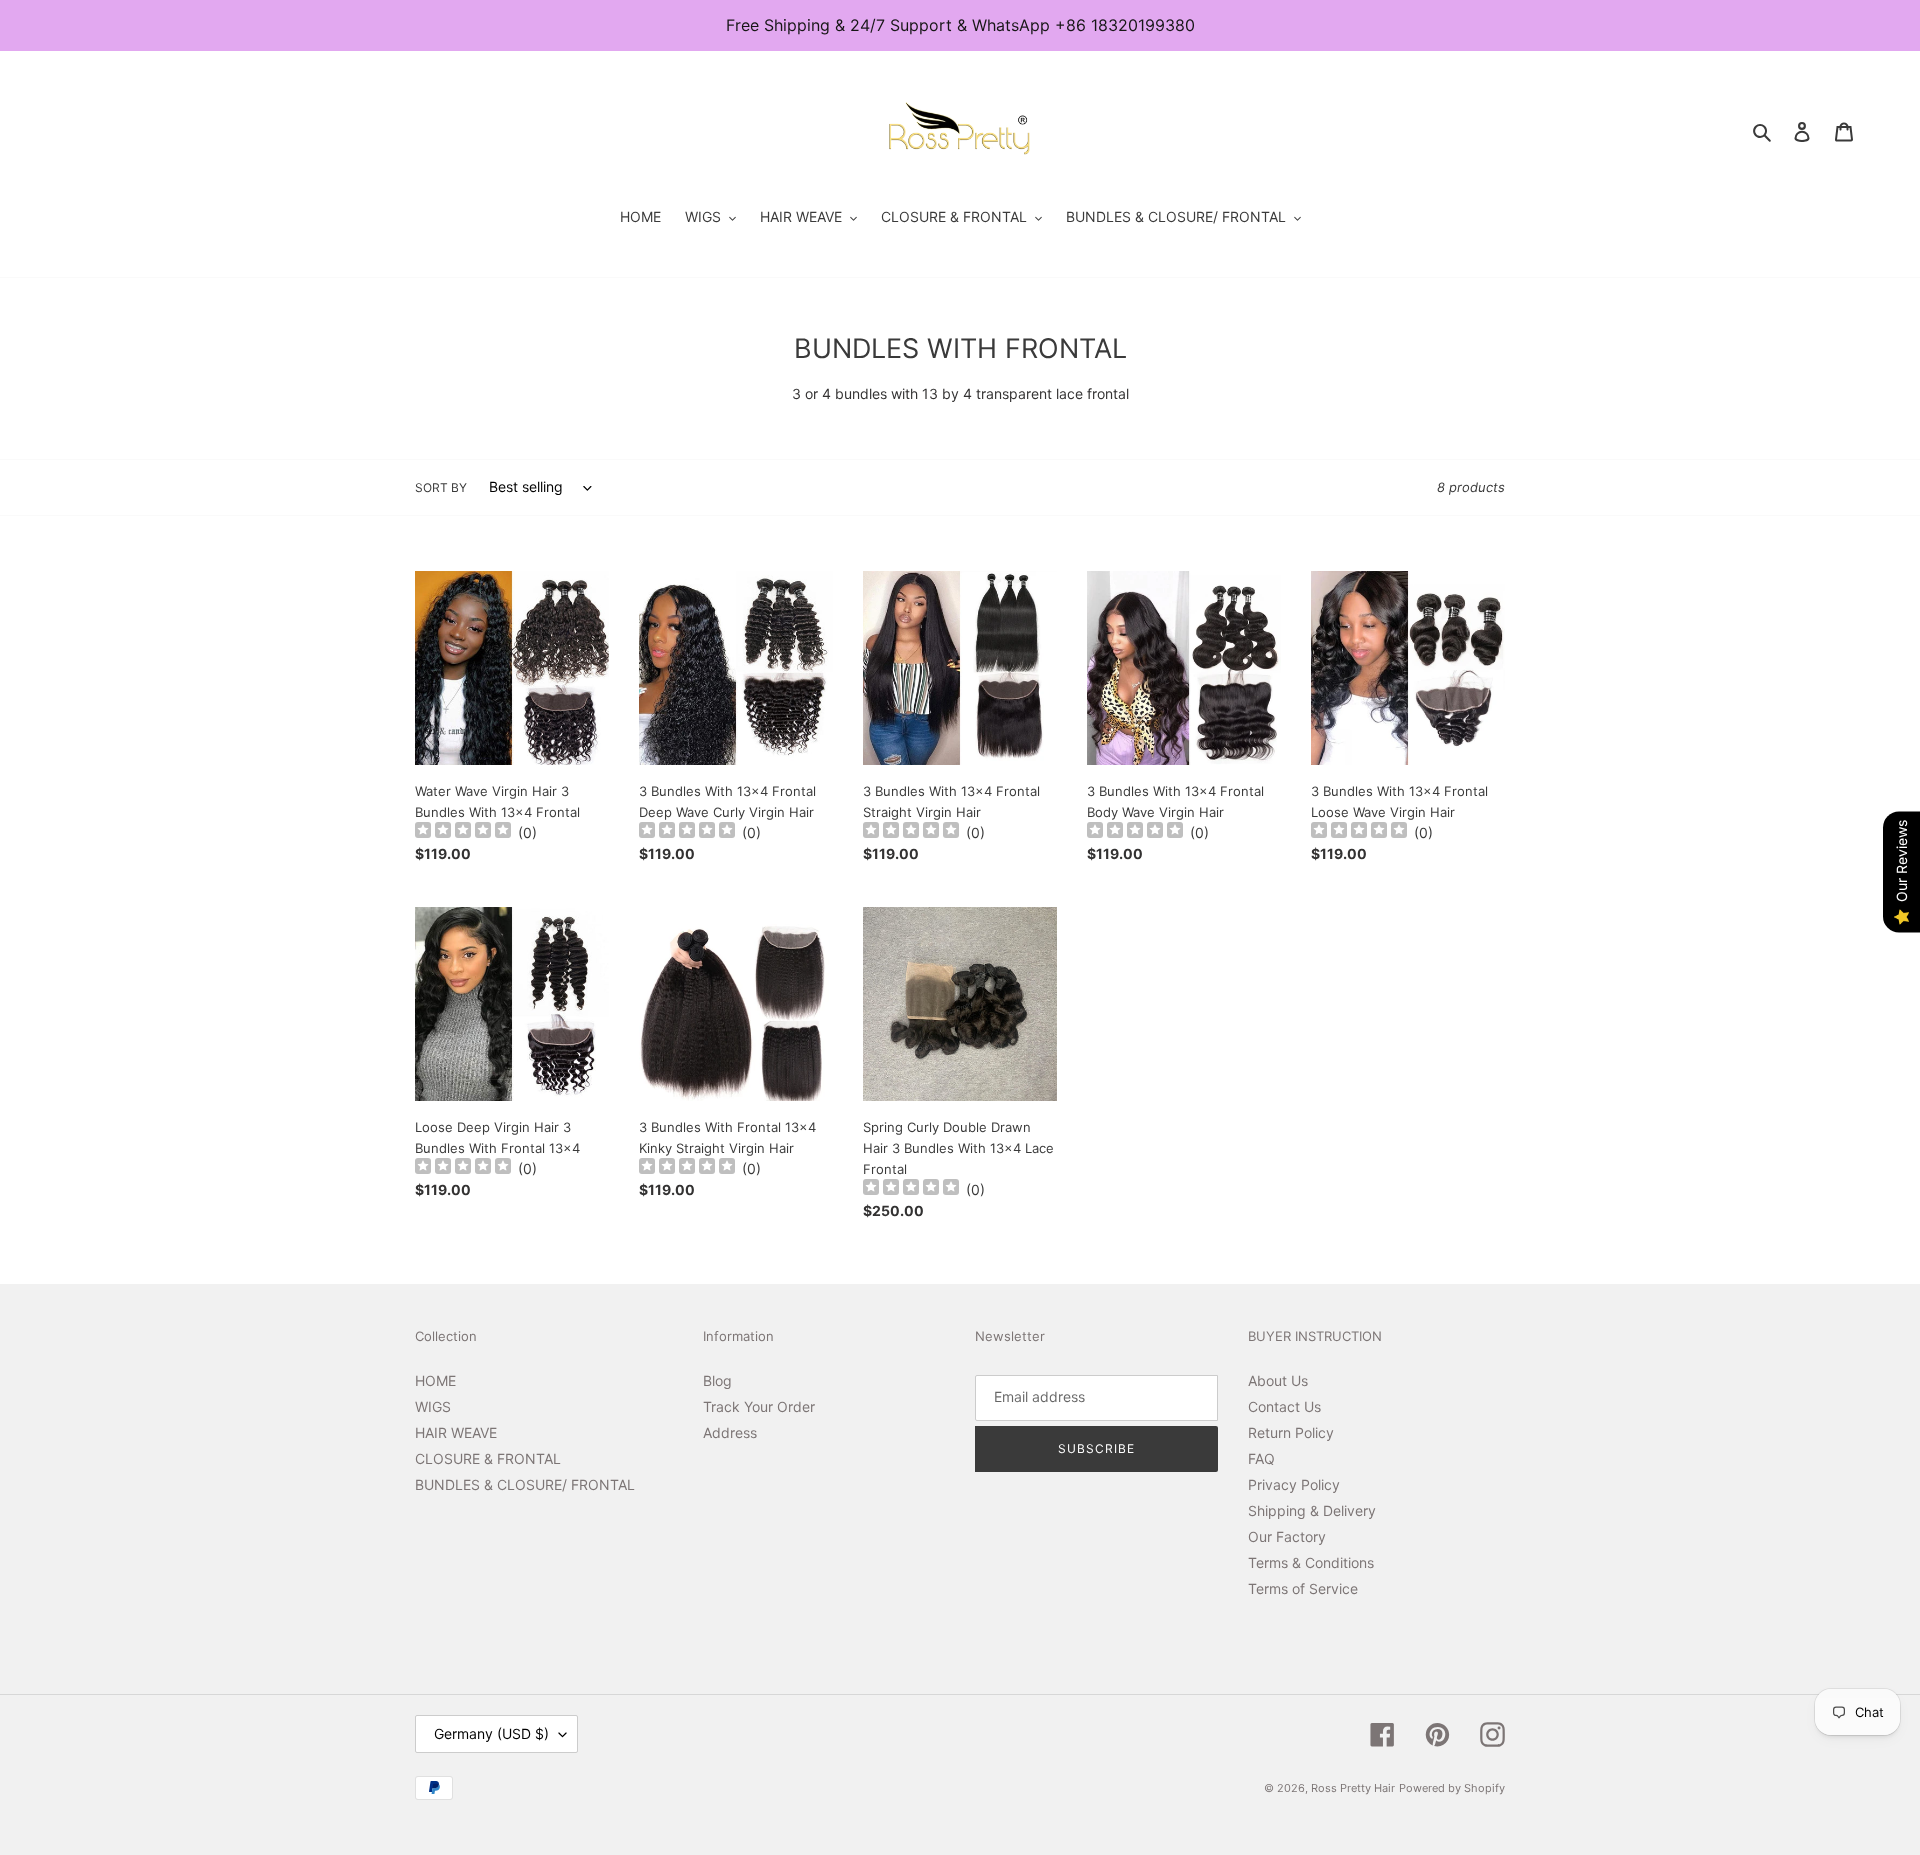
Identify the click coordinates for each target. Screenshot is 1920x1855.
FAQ (1261, 1458)
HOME (435, 1380)
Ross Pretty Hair (1353, 1788)
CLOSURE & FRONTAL (488, 1458)
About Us (1278, 1380)
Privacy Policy (1294, 1484)
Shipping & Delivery (1312, 1510)
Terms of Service (1303, 1588)
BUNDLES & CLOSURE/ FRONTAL (525, 1484)
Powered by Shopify (1452, 1788)
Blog (717, 1380)
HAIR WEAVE (456, 1432)
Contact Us (1284, 1406)
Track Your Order (759, 1406)
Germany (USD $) (491, 1733)
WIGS (433, 1406)
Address (730, 1432)
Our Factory (1287, 1536)
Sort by (441, 487)
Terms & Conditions (1311, 1562)
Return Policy (1291, 1432)
